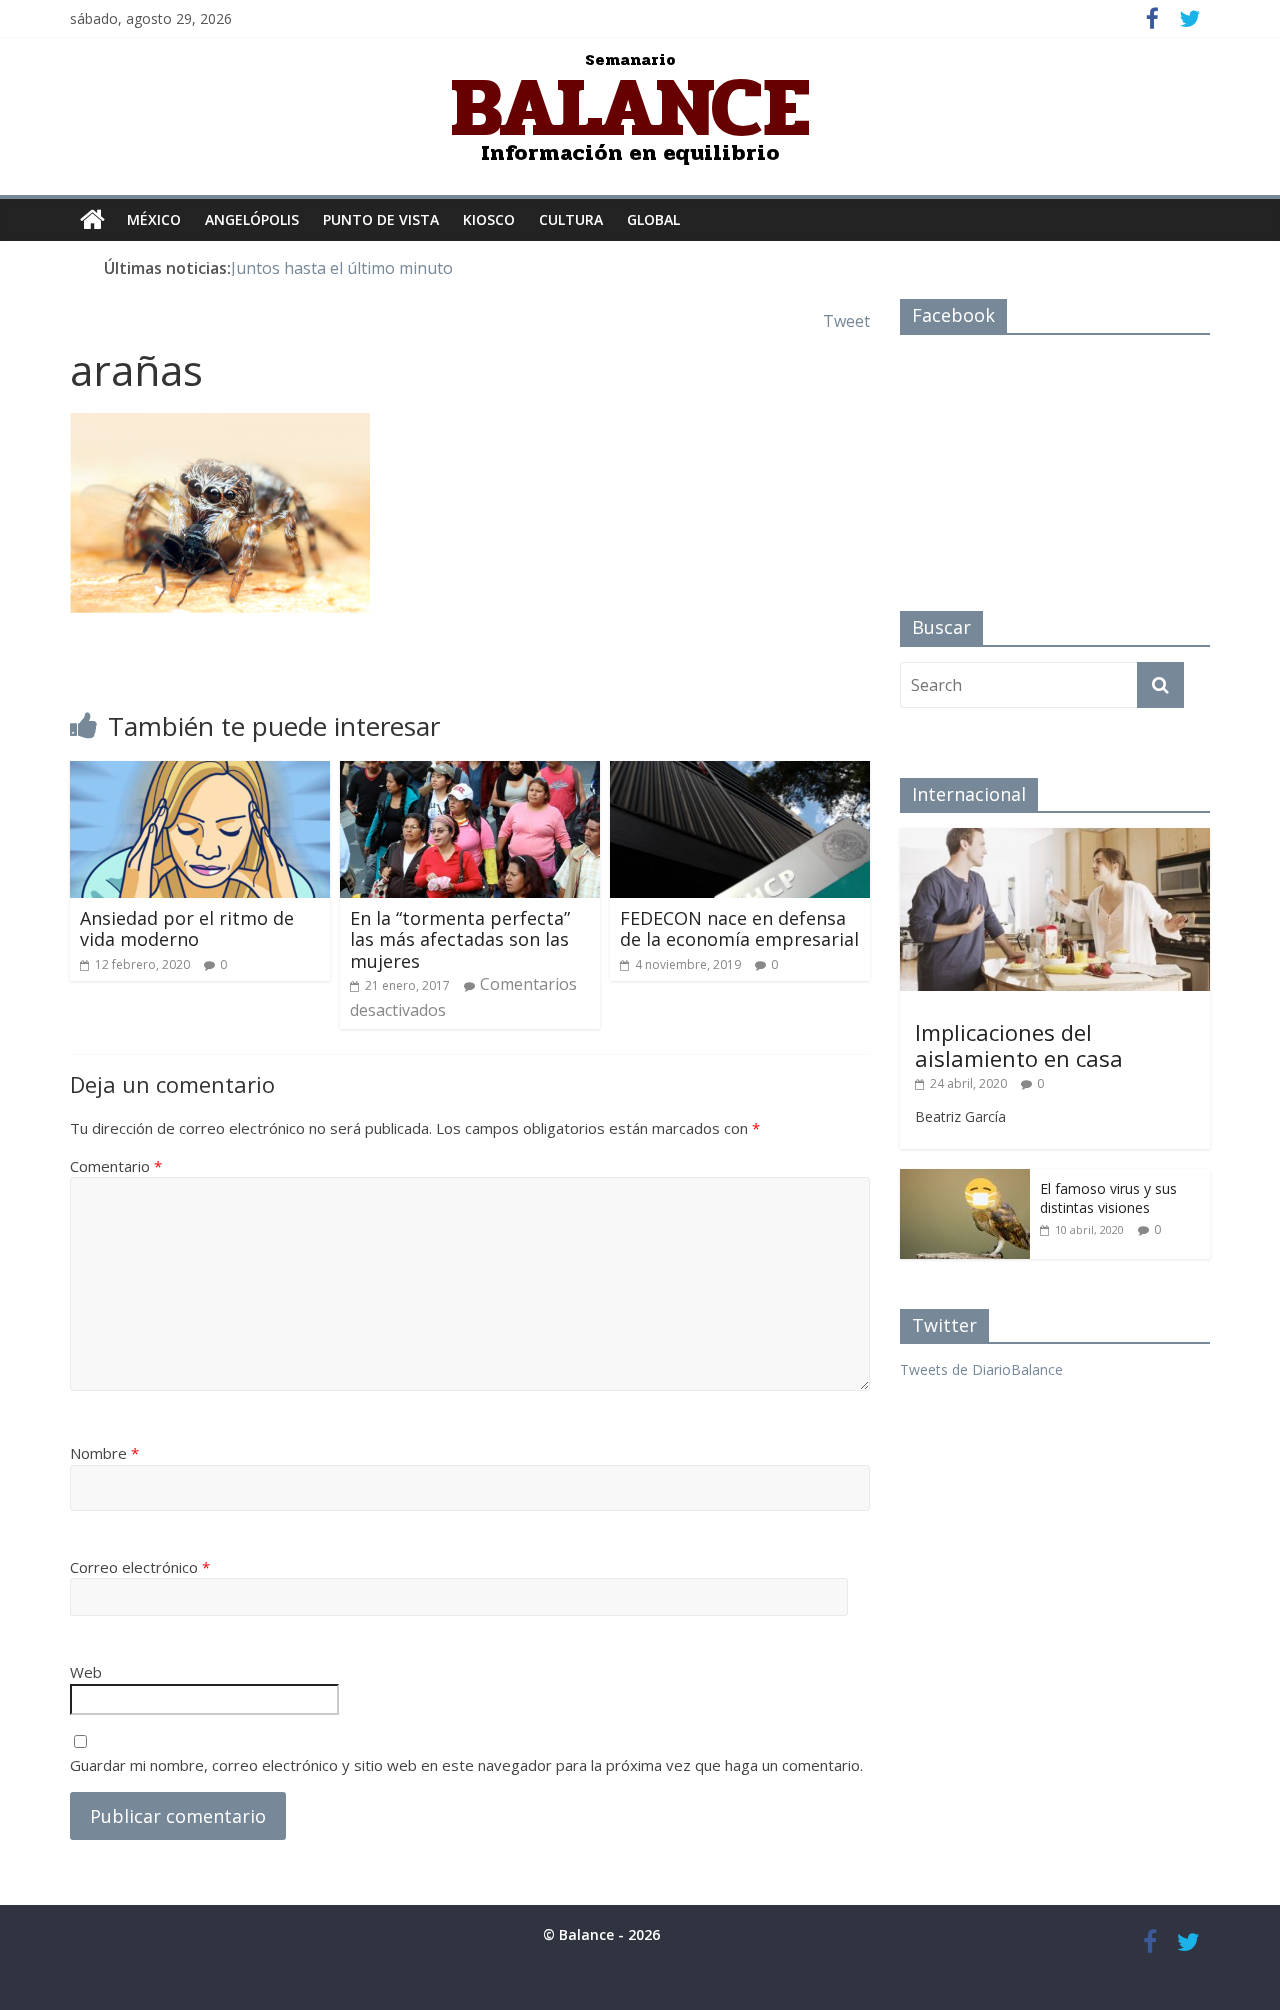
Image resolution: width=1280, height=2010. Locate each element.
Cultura (571, 219)
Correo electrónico (140, 1567)
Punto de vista (381, 219)
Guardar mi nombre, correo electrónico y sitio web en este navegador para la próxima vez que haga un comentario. (466, 1765)
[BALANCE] (92, 220)
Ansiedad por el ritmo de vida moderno (187, 929)
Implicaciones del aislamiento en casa (1019, 1045)
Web (86, 1672)
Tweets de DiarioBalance (981, 1369)
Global (653, 219)
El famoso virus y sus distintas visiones (1108, 1198)
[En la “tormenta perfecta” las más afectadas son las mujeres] (470, 773)
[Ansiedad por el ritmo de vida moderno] (200, 773)
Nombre (104, 1453)
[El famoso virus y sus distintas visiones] (965, 1179)
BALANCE (630, 107)
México (154, 219)
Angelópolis (252, 219)
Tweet (846, 321)
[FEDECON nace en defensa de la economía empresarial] (740, 773)
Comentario (116, 1166)
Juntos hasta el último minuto (342, 268)
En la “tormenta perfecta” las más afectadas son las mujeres (460, 939)
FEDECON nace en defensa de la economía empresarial (739, 929)
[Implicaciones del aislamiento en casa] (1055, 838)
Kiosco (489, 219)
